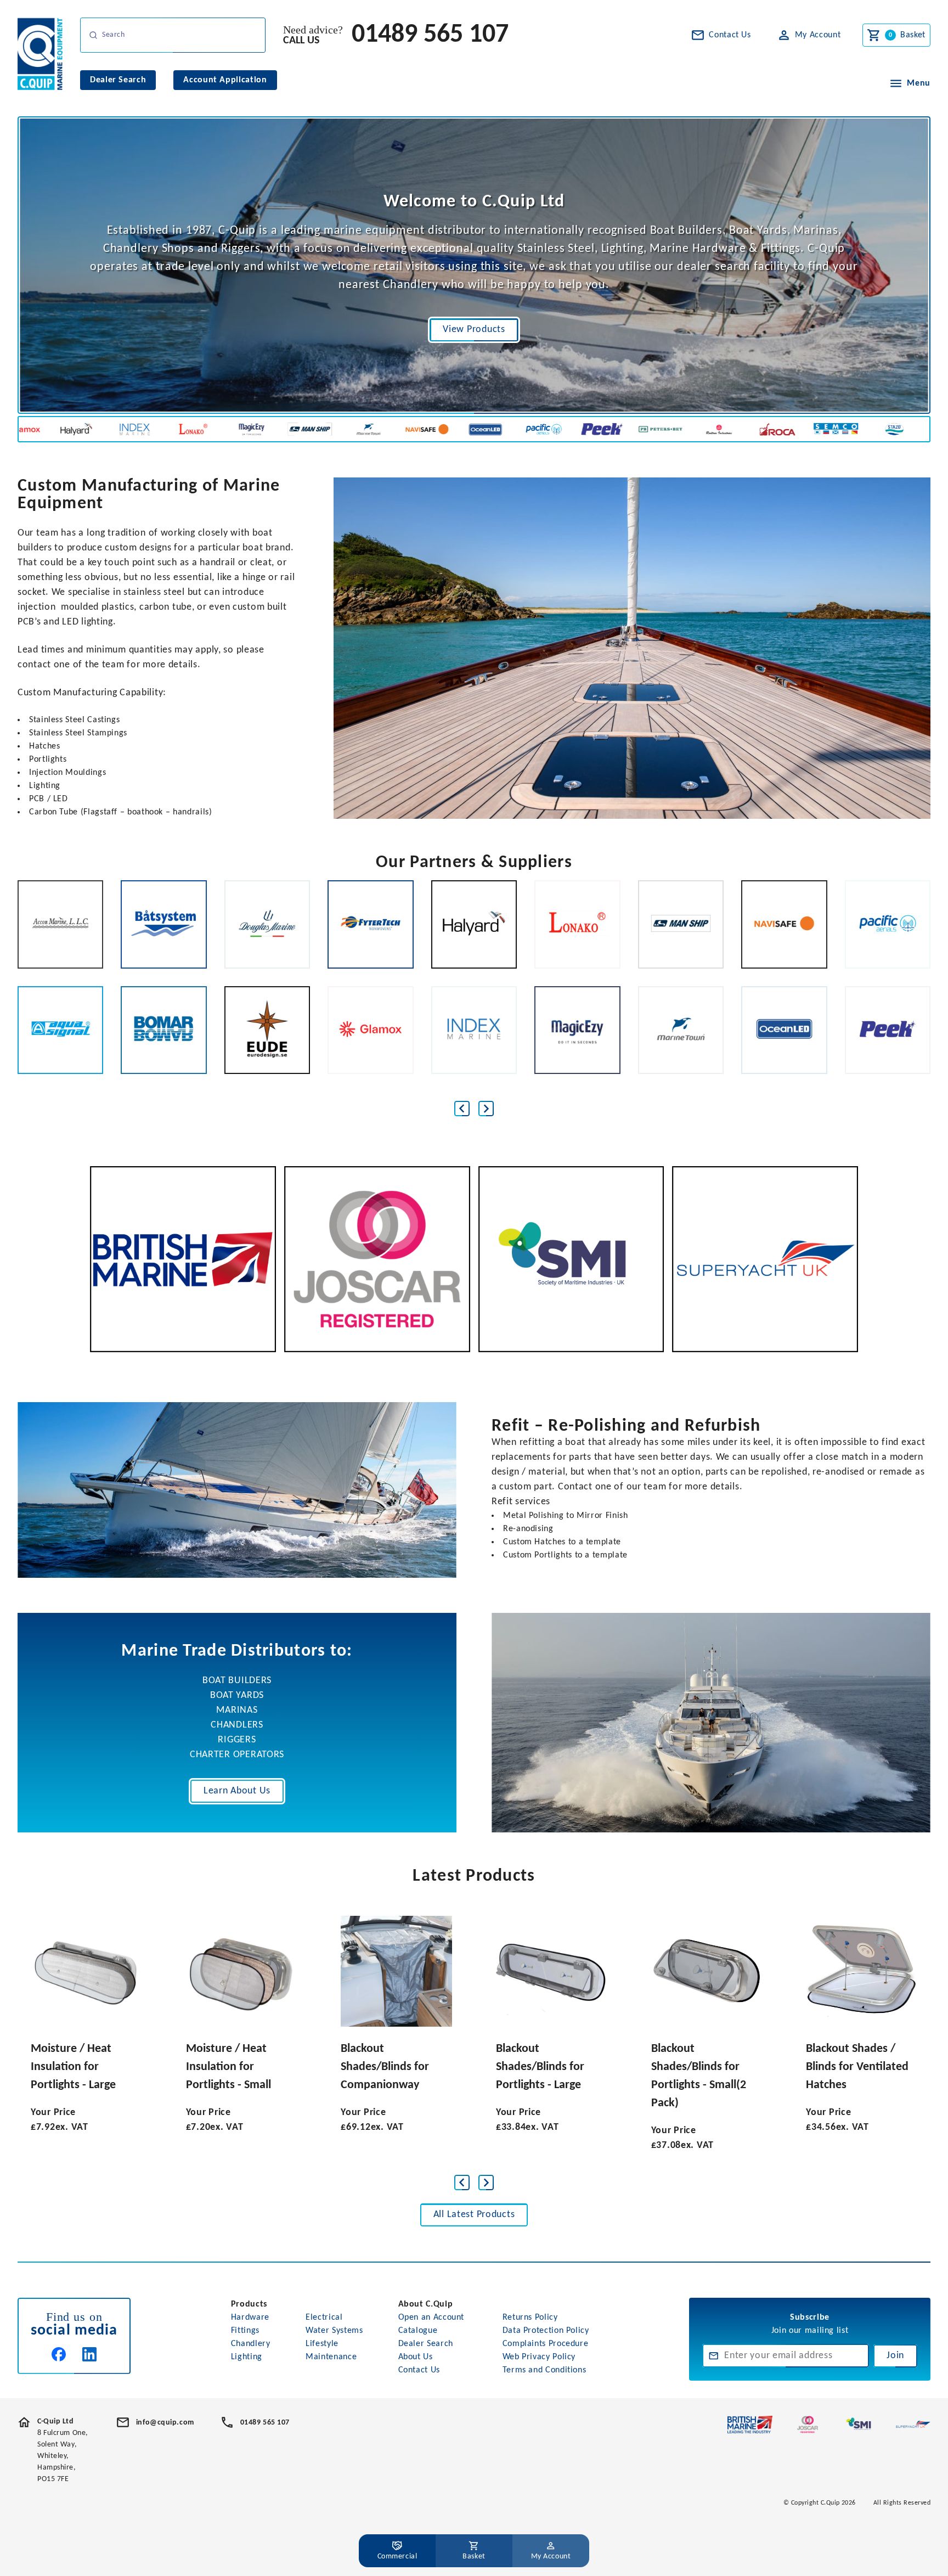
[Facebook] (59, 2354)
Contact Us (419, 2370)
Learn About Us (237, 1791)
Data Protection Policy (546, 2331)
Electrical (324, 2318)
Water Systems (334, 2331)
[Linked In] (89, 2354)
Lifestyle (322, 2344)
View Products (474, 330)
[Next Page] (486, 1109)
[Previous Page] (462, 1109)
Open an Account (431, 2318)
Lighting (247, 2357)
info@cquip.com (165, 2423)
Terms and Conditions (544, 2370)
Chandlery (251, 2344)
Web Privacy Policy (539, 2357)
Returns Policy (530, 2318)
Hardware (250, 2318)
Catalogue (418, 2331)
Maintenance (331, 2357)
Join (895, 2356)
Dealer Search (426, 2344)
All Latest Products (474, 2215)
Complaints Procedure (546, 2344)
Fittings (245, 2331)
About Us (416, 2357)
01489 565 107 (430, 35)
